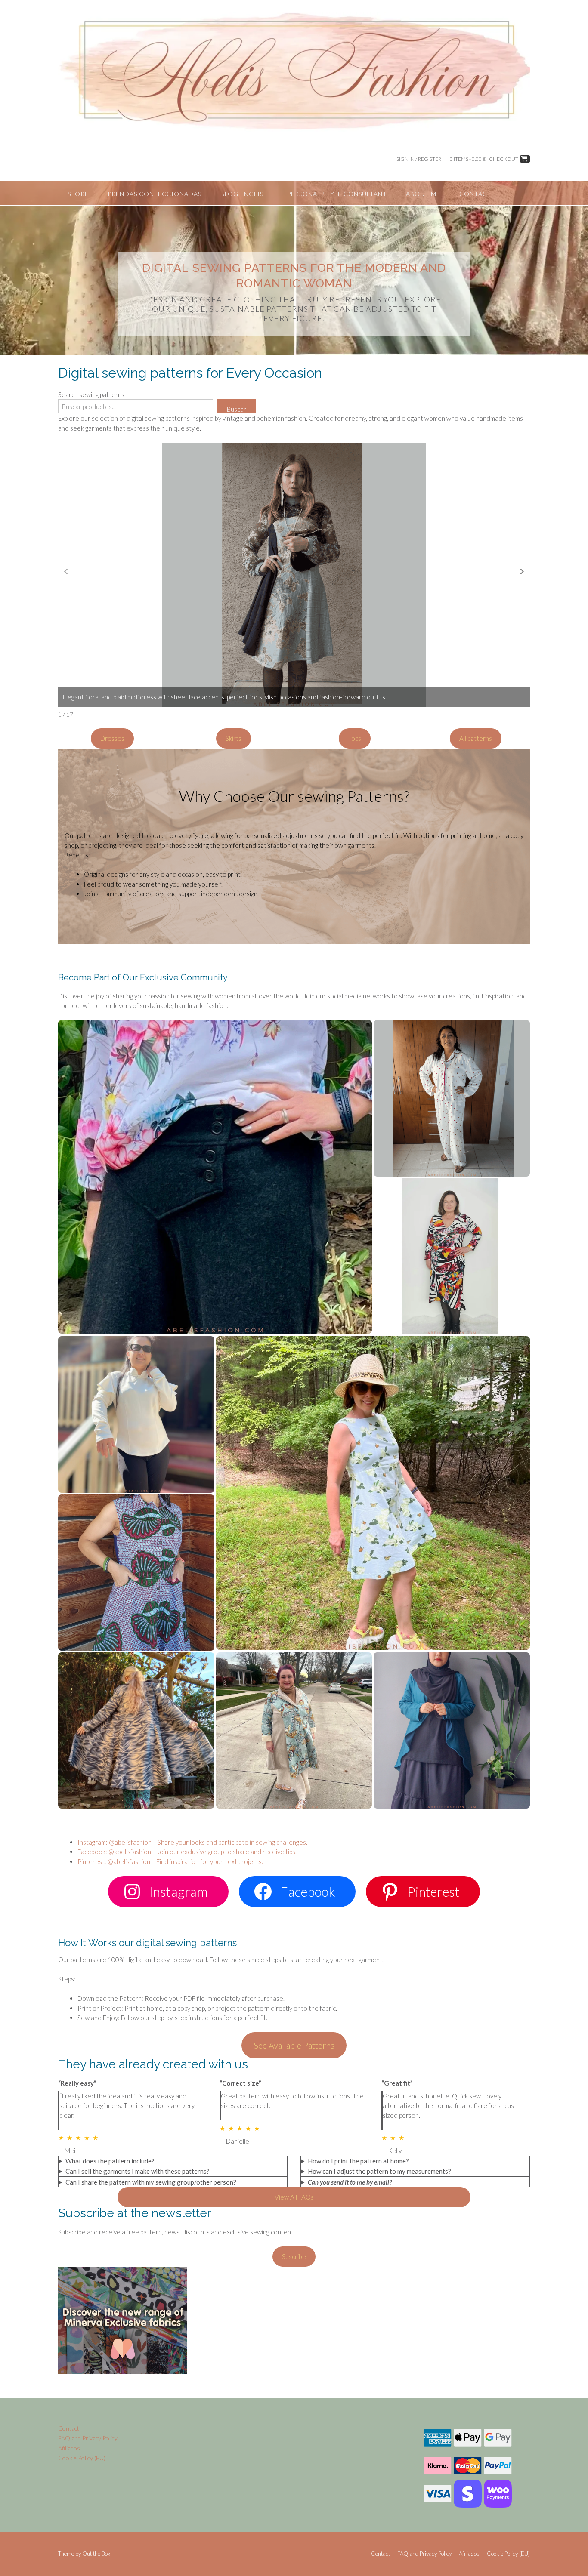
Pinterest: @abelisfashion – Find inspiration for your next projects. (170, 1861)
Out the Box (96, 2554)
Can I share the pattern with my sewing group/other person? (151, 2182)
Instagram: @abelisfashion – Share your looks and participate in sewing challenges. (192, 1842)
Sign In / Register (419, 159)
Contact (475, 194)
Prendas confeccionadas (155, 194)
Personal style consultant (337, 194)
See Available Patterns (294, 2045)
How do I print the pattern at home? (358, 2161)
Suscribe (294, 2256)
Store (78, 194)
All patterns (476, 738)
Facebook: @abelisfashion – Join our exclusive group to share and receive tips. (187, 1852)
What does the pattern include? (110, 2161)
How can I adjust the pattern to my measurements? (379, 2171)
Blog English (244, 194)
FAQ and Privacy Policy (88, 2438)
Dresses (112, 738)
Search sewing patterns (91, 394)
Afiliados (69, 2448)
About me (423, 194)
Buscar (237, 409)
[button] (522, 572)
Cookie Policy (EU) (82, 2458)
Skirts (234, 738)
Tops (355, 738)
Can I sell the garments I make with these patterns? (138, 2171)
